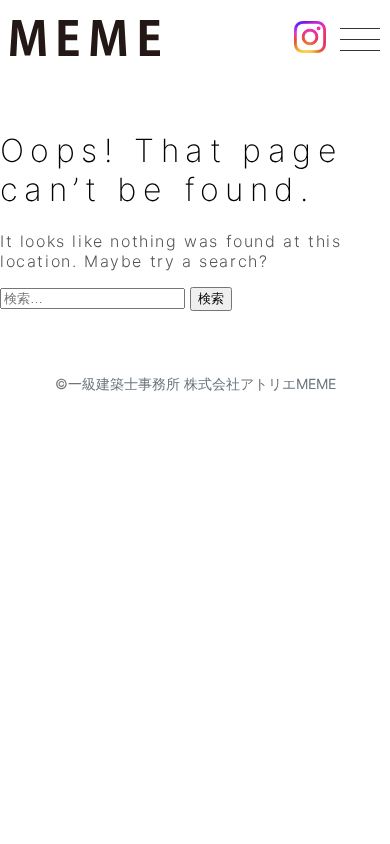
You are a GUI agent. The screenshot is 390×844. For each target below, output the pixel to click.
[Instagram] (310, 40)
